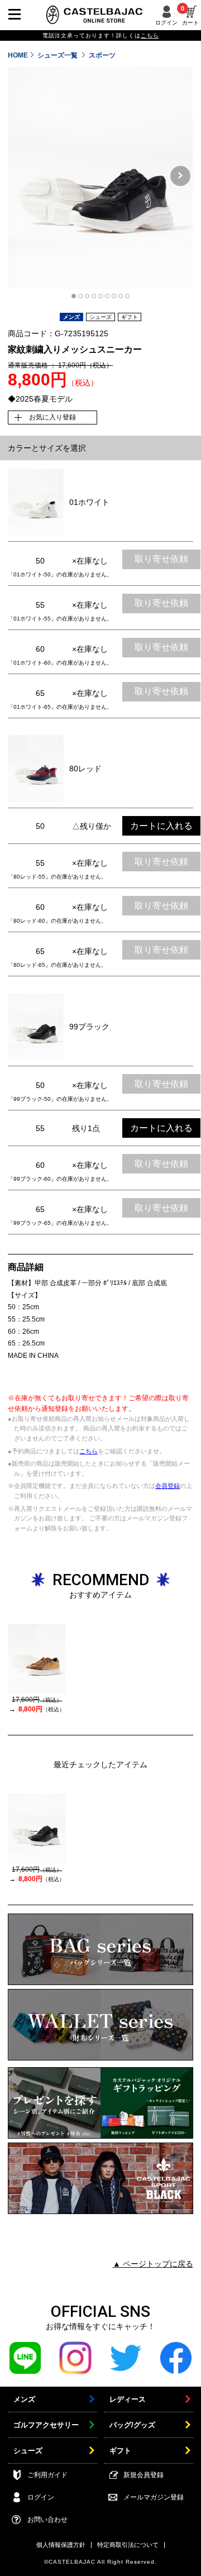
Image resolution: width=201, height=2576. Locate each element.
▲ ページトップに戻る (153, 2264)
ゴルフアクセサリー (46, 2425)
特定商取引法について (128, 2545)
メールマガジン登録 (154, 2497)
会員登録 (167, 1486)
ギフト (120, 2451)
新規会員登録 (143, 2475)
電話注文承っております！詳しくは (101, 35)
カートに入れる (161, 826)
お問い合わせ (47, 2520)
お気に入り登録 (52, 417)
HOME (18, 55)
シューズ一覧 (58, 55)
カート (190, 16)
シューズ (28, 2451)
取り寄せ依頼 (161, 559)
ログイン (166, 23)
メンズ (24, 2399)
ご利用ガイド (47, 2475)
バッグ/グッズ (132, 2425)
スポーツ (102, 55)
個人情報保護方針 (61, 2545)
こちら (88, 1451)
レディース (128, 2399)
